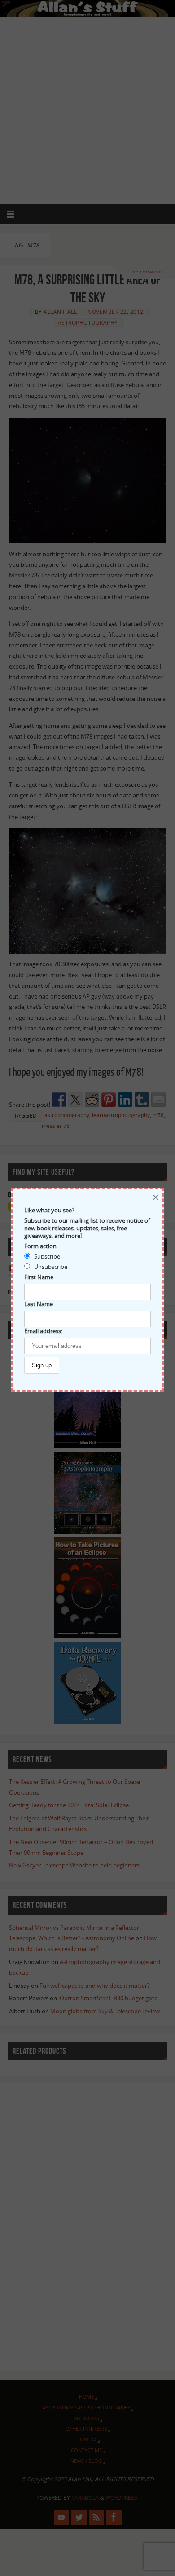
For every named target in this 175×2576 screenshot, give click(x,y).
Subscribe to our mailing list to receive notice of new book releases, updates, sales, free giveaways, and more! (87, 1228)
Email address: (43, 1331)
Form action (40, 1246)
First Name (39, 1277)
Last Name (39, 1304)
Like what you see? (49, 1210)
